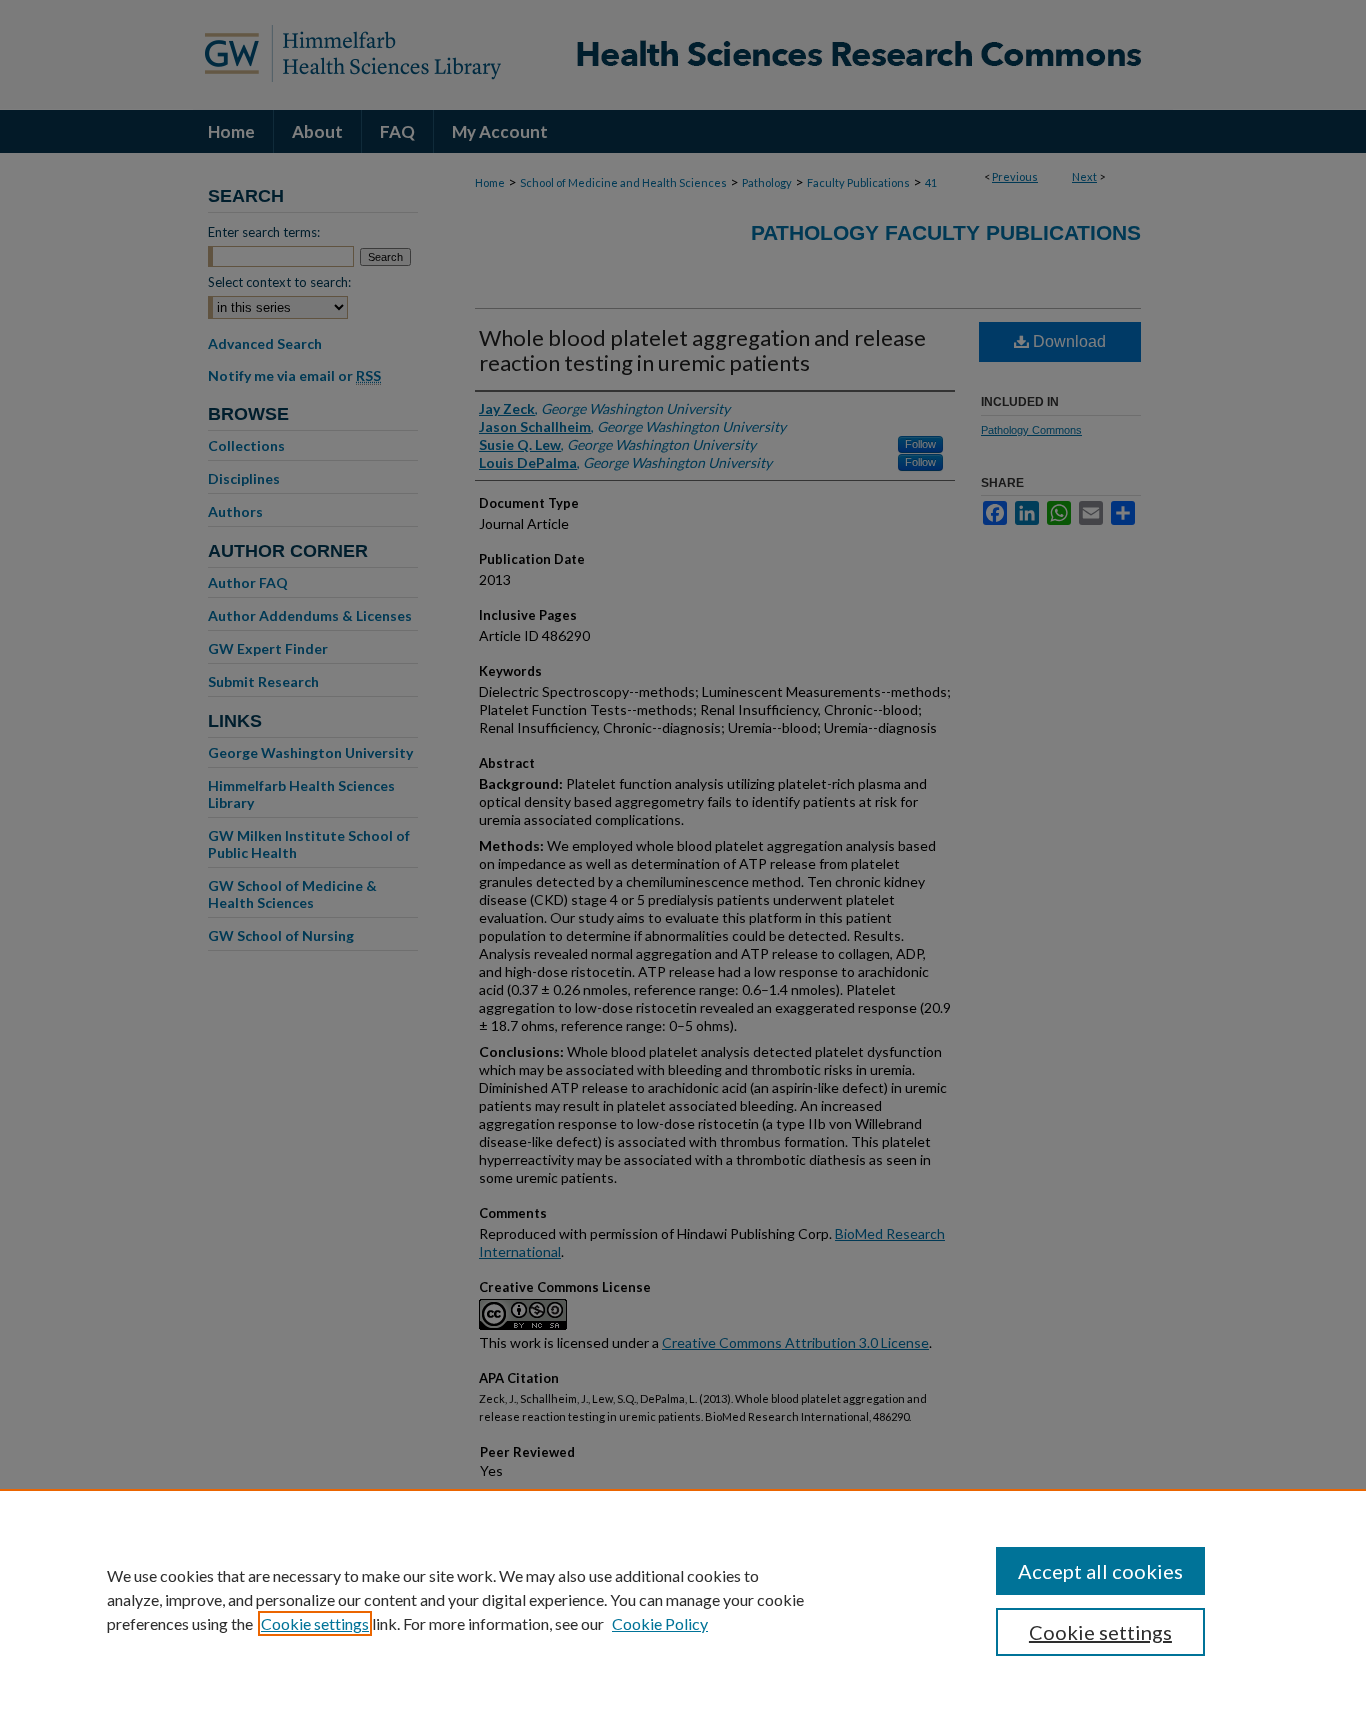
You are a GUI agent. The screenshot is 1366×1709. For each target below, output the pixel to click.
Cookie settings (315, 1623)
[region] (683, 1599)
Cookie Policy (660, 1623)
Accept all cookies (1100, 1571)
